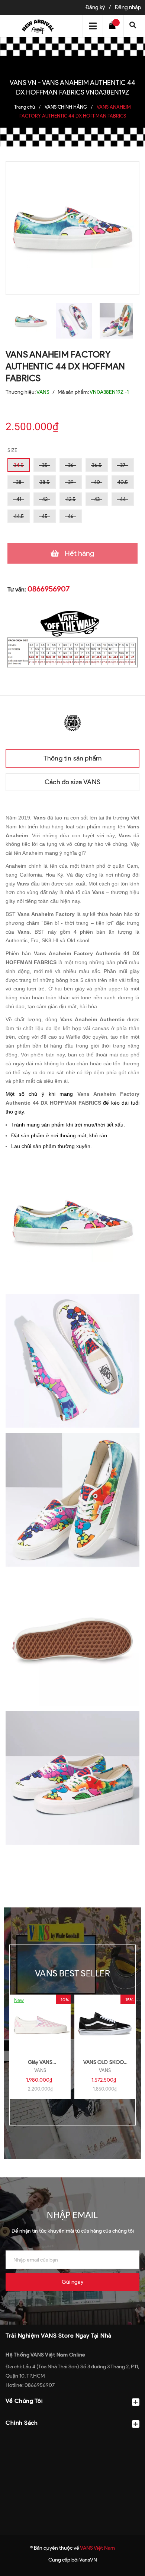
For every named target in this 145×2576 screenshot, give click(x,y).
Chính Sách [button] (22, 2423)
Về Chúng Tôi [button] (24, 2401)
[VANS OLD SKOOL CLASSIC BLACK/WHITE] (105, 2024)
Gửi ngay (72, 2282)
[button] (72, 2441)
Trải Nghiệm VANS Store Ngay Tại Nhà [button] (59, 2336)
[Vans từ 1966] (72, 722)
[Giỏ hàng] (114, 26)
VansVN (88, 2560)
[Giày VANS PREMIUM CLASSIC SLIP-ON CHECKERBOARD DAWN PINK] (40, 2024)
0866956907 (49, 589)
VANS (40, 2070)
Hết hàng (80, 553)
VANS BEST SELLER (72, 1973)
